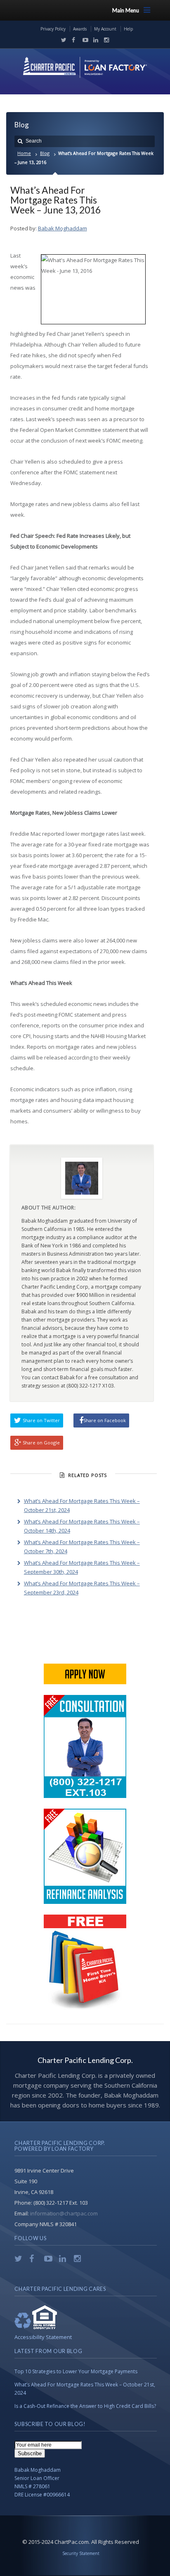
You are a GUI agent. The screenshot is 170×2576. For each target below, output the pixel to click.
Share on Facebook (105, 1420)
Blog (45, 153)
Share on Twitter (41, 1420)
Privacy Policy (53, 29)
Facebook (73, 40)
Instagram (104, 40)
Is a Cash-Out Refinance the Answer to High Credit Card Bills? (85, 2406)
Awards (80, 29)
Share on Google (41, 1443)
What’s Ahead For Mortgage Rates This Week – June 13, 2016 (55, 200)
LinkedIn (94, 40)
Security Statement (81, 2553)
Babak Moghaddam (63, 228)
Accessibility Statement (43, 2337)
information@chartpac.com (64, 2213)
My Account (105, 29)
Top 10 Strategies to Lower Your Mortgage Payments (76, 2371)
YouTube (83, 40)
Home (24, 153)
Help (128, 29)
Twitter (62, 40)
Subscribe (30, 2453)
